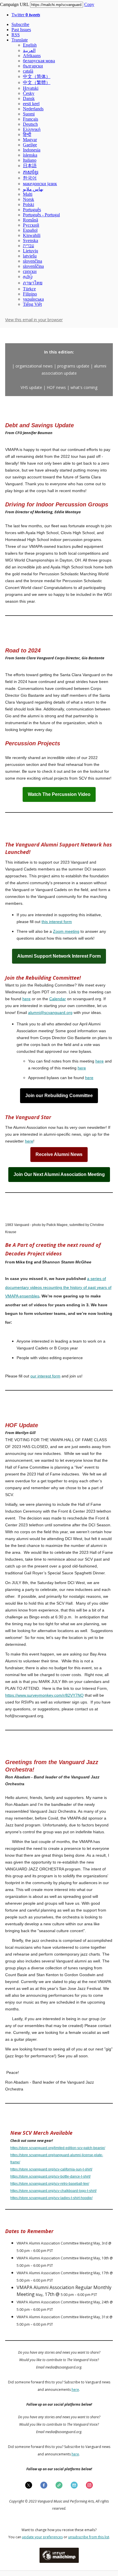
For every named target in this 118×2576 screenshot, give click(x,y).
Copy (89, 4)
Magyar (30, 140)
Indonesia (32, 150)
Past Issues (21, 30)
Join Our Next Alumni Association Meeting (59, 1175)
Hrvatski (31, 88)
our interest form (45, 1376)
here (26, 999)
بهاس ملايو (33, 189)
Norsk (28, 199)
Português (32, 210)
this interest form (57, 922)
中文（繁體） (37, 82)
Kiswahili (32, 235)
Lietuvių (31, 251)
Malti (28, 194)
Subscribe (20, 24)
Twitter (26, 15)
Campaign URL (14, 4)
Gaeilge (30, 145)
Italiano (30, 160)
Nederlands (33, 109)
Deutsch (30, 124)
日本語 (30, 166)
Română (31, 220)
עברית (28, 246)
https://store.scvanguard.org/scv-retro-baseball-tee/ (50, 2184)
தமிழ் (28, 276)
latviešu (30, 256)
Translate (20, 40)
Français (31, 119)
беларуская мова (39, 61)
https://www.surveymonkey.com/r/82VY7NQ (44, 1695)
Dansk (29, 98)
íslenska (30, 155)
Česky (29, 93)
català (28, 71)
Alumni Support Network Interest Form (59, 956)
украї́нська (33, 299)
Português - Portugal (41, 215)
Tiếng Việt (32, 304)
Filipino (30, 294)
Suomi (29, 114)
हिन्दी (27, 134)
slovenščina (33, 266)
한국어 (30, 178)
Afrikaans (32, 56)
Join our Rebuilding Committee (59, 1096)
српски (30, 271)
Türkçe (29, 289)
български (33, 66)
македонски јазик (40, 184)
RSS (16, 35)
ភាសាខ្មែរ (31, 172)
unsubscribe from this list (89, 2537)
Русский (31, 225)
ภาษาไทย (33, 283)
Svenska (31, 240)
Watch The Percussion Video (59, 794)
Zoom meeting (66, 931)
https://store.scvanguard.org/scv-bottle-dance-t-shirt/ (50, 2176)
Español (30, 230)
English (30, 45)
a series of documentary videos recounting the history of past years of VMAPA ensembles (58, 1287)
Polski (28, 204)
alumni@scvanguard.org (50, 1013)
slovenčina (33, 261)
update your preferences (42, 2537)
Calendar (58, 999)
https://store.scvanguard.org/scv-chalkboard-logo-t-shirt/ (53, 2191)
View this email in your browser (34, 320)
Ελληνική (32, 129)
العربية (29, 50)
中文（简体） (37, 76)
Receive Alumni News (59, 1155)
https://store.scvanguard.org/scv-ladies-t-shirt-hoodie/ (51, 2198)
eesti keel (31, 104)
